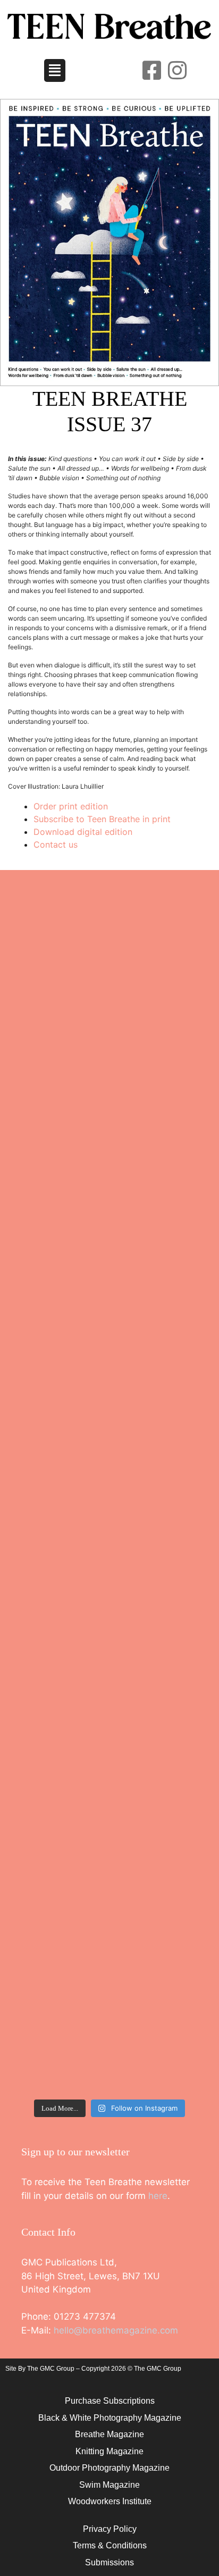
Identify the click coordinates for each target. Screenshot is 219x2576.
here (158, 2196)
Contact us (56, 844)
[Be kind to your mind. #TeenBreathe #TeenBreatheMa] (109, 1113)
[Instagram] (177, 70)
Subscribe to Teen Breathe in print (102, 819)
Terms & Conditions (110, 2545)
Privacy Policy (110, 2529)
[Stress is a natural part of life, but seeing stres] (109, 1989)
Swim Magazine (109, 2485)
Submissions (109, 2562)
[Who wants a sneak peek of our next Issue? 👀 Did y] (109, 979)
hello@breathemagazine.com (116, 2330)
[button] (55, 71)
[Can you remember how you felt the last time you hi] (109, 1746)
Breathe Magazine (109, 2434)
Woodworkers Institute (110, 2501)
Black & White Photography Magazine (110, 2418)
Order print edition (71, 806)
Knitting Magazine (109, 2451)
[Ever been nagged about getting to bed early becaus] (109, 1268)
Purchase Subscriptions (110, 2401)
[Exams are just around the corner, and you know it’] (109, 1490)
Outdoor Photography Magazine (109, 2468)
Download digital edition (83, 832)
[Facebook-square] (151, 70)
